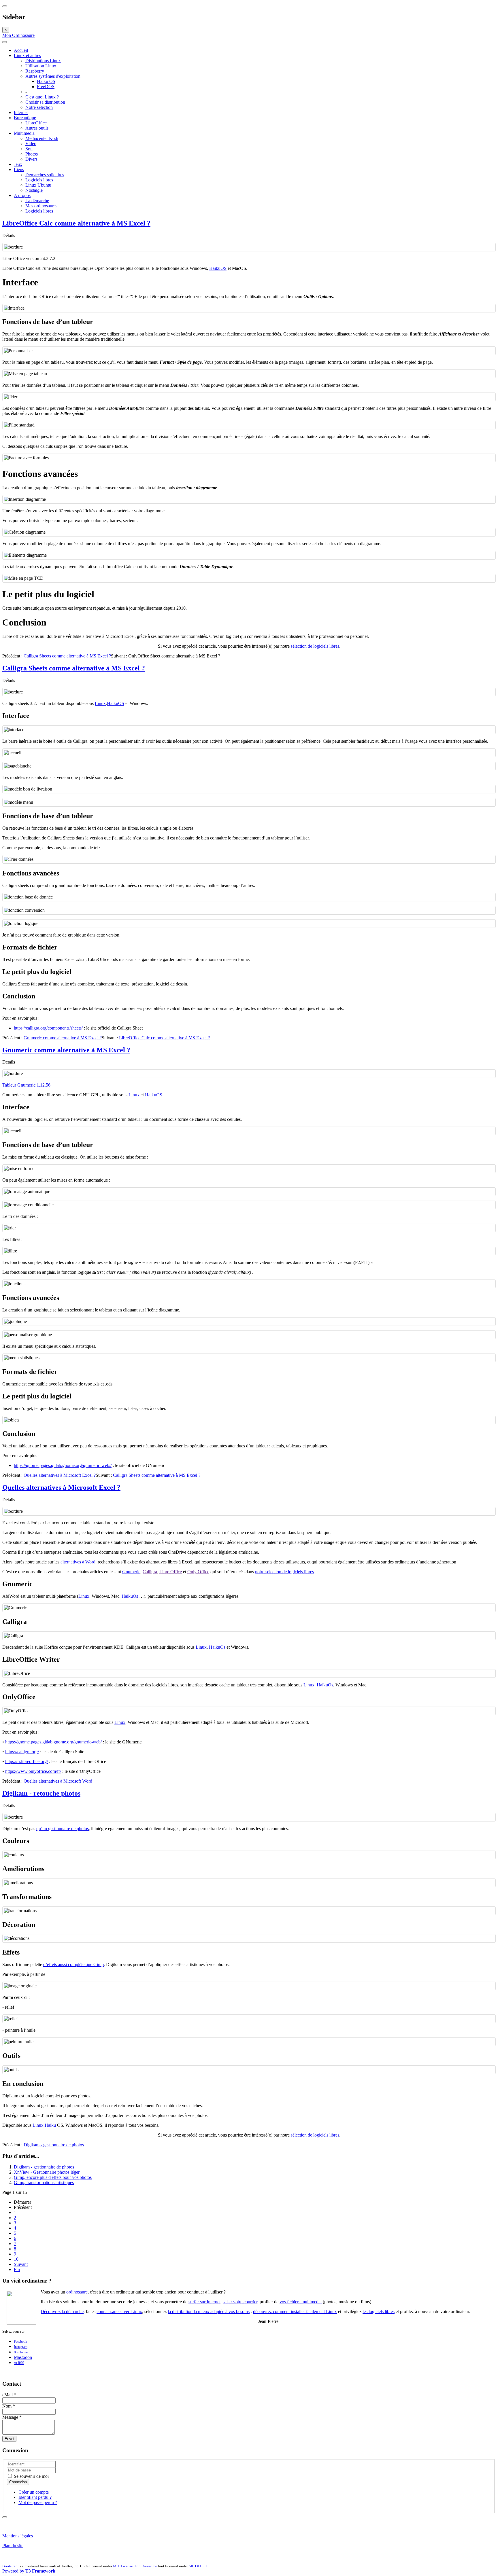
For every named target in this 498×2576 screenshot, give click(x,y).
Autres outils (37, 128)
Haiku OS (46, 81)
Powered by (29, 2571)
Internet (21, 112)
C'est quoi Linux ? (42, 97)
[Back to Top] (5, 2517)
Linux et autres (27, 55)
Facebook (20, 2342)
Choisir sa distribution (45, 102)
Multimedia (24, 133)
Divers (31, 159)
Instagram (21, 2347)
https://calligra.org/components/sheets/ (48, 1028)
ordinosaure (77, 2292)
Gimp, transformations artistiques (44, 2182)
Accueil (21, 50)
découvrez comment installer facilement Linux (295, 2311)
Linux (100, 703)
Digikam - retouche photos (41, 1793)
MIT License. (123, 2566)
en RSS (19, 2363)
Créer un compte (34, 2492)
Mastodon (23, 2357)
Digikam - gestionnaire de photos (54, 2145)
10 (16, 2259)
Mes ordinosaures (41, 206)
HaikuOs (130, 1596)
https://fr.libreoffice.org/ (27, 1761)
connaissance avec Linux (119, 2311)
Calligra (150, 1572)
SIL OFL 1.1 (198, 2566)
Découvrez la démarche (62, 2311)
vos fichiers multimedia (301, 2302)
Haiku (50, 2125)
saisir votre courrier (240, 2302)
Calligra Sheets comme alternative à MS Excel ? (67, 656)
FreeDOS (46, 87)
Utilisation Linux (41, 66)
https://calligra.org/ (22, 1752)
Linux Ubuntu (38, 185)
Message (12, 2417)
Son (29, 149)
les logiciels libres (379, 2311)
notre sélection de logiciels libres (284, 1572)
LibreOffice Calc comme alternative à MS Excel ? (76, 223)
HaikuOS (218, 268)
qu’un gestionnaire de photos (63, 1829)
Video (31, 144)
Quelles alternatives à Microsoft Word (58, 1781)
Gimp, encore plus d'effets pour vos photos (53, 2177)
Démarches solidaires (45, 175)
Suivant (21, 2264)
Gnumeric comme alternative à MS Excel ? (63, 1038)
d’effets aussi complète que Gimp (73, 1964)
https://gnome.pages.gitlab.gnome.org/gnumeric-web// (63, 1465)
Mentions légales (18, 2536)
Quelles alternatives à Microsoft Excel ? (60, 1475)
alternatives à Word (78, 1562)
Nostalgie (34, 190)
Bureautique (25, 118)
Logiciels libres (39, 180)
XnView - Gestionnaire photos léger (47, 2172)
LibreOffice (36, 123)
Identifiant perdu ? (35, 2497)
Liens (19, 169)
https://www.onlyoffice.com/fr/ (33, 1771)
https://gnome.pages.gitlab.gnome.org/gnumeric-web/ (53, 1742)
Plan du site (13, 2546)
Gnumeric (131, 1572)
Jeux (18, 164)
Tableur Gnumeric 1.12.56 (26, 1085)
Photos (32, 154)
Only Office (198, 1572)
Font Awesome (146, 2566)
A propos (22, 195)
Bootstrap (10, 2566)
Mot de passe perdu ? (38, 2502)
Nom (9, 2406)
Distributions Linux (43, 61)
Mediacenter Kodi (42, 138)
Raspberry (35, 71)
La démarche (37, 201)
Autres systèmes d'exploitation (53, 76)
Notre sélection (39, 107)
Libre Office (171, 1572)
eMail (9, 2395)
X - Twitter (21, 2352)
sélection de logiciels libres (315, 646)
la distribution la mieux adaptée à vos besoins (209, 2311)
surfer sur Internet (204, 2302)
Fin (17, 2269)
